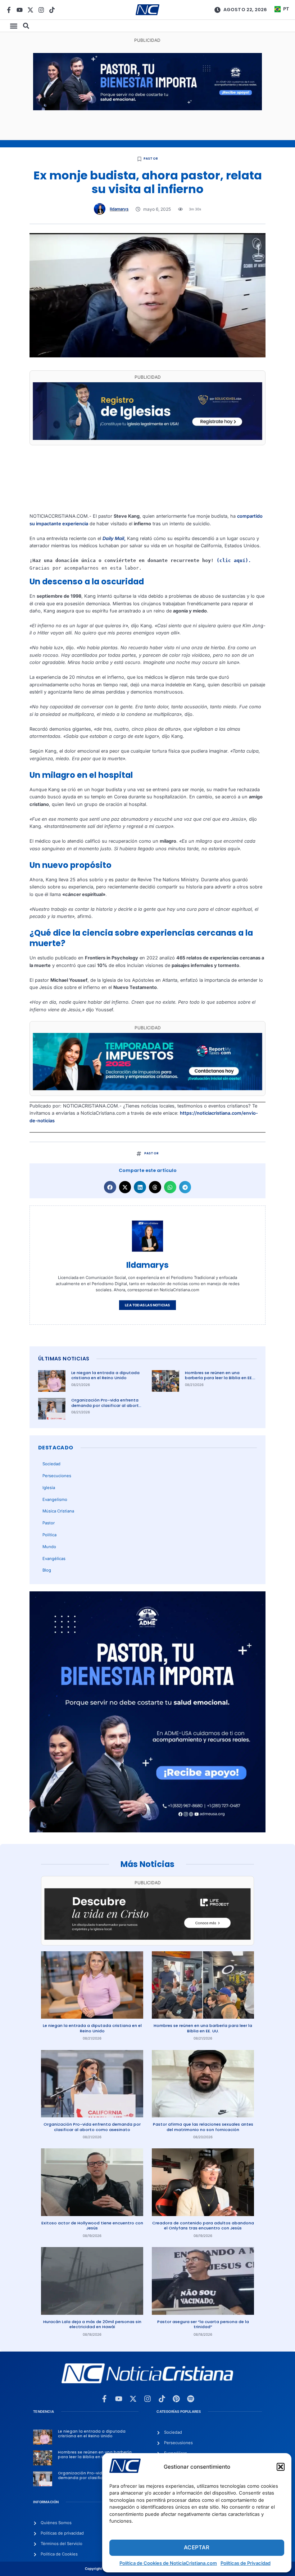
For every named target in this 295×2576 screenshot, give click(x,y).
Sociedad (51, 1464)
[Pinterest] (176, 2399)
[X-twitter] (30, 10)
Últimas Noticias (64, 1359)
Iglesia (49, 1488)
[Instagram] (41, 10)
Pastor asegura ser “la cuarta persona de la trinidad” (203, 2324)
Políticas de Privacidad (246, 2563)
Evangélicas (54, 1559)
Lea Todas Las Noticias (147, 1305)
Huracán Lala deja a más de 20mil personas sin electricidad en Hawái (92, 2324)
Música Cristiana (58, 1511)
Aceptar (197, 2547)
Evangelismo (55, 1499)
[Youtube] (20, 10)
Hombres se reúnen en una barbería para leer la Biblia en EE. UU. (219, 1378)
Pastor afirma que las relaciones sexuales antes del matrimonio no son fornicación (203, 2127)
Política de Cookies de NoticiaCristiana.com (168, 2563)
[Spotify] (191, 2399)
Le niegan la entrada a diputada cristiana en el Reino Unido (105, 1375)
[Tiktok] (52, 10)
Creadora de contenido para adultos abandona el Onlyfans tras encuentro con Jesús (203, 2226)
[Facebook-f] (9, 10)
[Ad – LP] (147, 1938)
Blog (47, 1570)
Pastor (151, 159)
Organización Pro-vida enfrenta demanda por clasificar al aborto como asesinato (106, 1405)
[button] (281, 2467)
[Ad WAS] (147, 438)
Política (49, 1535)
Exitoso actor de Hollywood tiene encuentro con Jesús (92, 2226)
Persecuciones (57, 1476)
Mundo (49, 1547)
